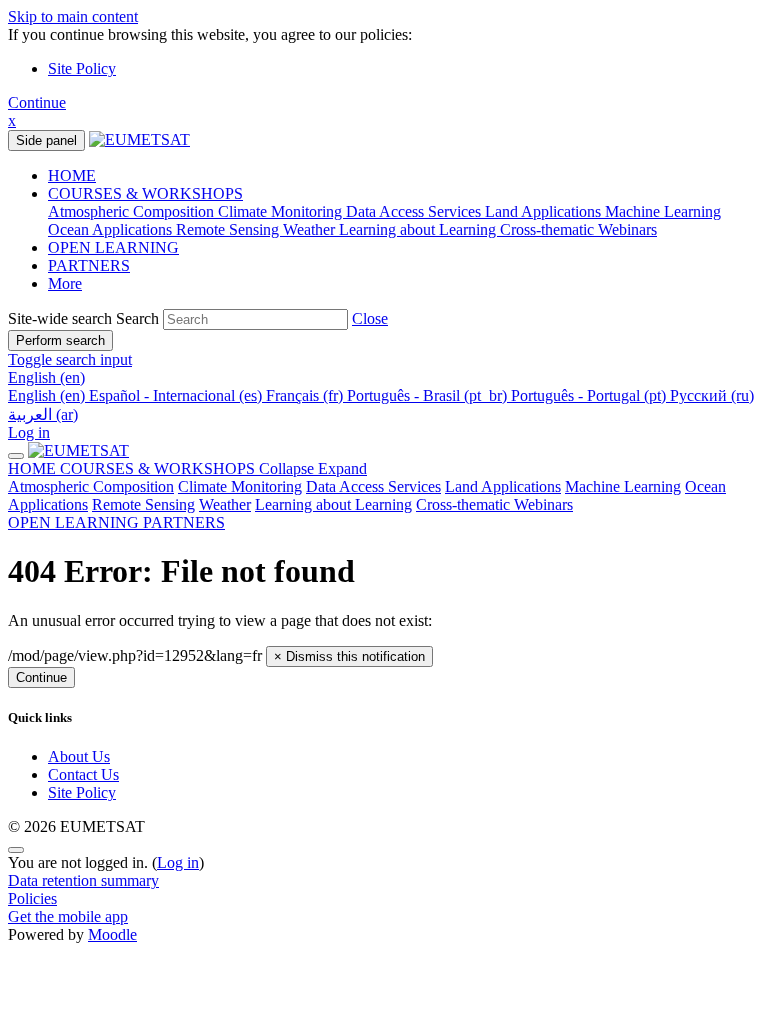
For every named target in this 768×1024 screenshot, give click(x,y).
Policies (32, 898)
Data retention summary (83, 880)
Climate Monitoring (240, 486)
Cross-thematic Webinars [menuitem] (578, 229)
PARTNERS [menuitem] (89, 265)
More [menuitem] (65, 283)
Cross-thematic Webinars (494, 504)
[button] (370, 318)
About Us (79, 756)
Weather (225, 504)
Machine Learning (623, 486)
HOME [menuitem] (72, 175)
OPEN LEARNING (75, 522)
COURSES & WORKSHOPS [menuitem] (145, 193)
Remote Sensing (143, 504)
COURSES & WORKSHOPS (213, 468)
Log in (29, 432)
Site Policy (82, 68)
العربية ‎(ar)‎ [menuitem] (43, 414)
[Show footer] (16, 850)
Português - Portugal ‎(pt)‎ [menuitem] (590, 395)
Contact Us (83, 774)
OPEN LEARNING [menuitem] (113, 247)
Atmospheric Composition (91, 486)
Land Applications (503, 486)
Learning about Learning (333, 504)
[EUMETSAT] (78, 450)
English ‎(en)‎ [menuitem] (48, 395)
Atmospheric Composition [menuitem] (133, 211)
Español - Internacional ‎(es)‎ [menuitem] (177, 395)
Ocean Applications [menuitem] (112, 229)
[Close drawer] (16, 456)
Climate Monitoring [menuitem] (282, 211)
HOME (34, 468)
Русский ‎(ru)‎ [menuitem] (712, 395)
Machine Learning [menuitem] (663, 211)
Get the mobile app (68, 916)
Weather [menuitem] (311, 229)
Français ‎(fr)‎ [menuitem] (306, 395)
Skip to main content (73, 16)
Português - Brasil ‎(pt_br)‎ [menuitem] (429, 395)
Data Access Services (373, 486)
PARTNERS (184, 522)
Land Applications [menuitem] (545, 211)
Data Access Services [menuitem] (415, 211)
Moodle (112, 934)
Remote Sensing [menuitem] (229, 229)
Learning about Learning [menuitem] (419, 229)
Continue (37, 102)
